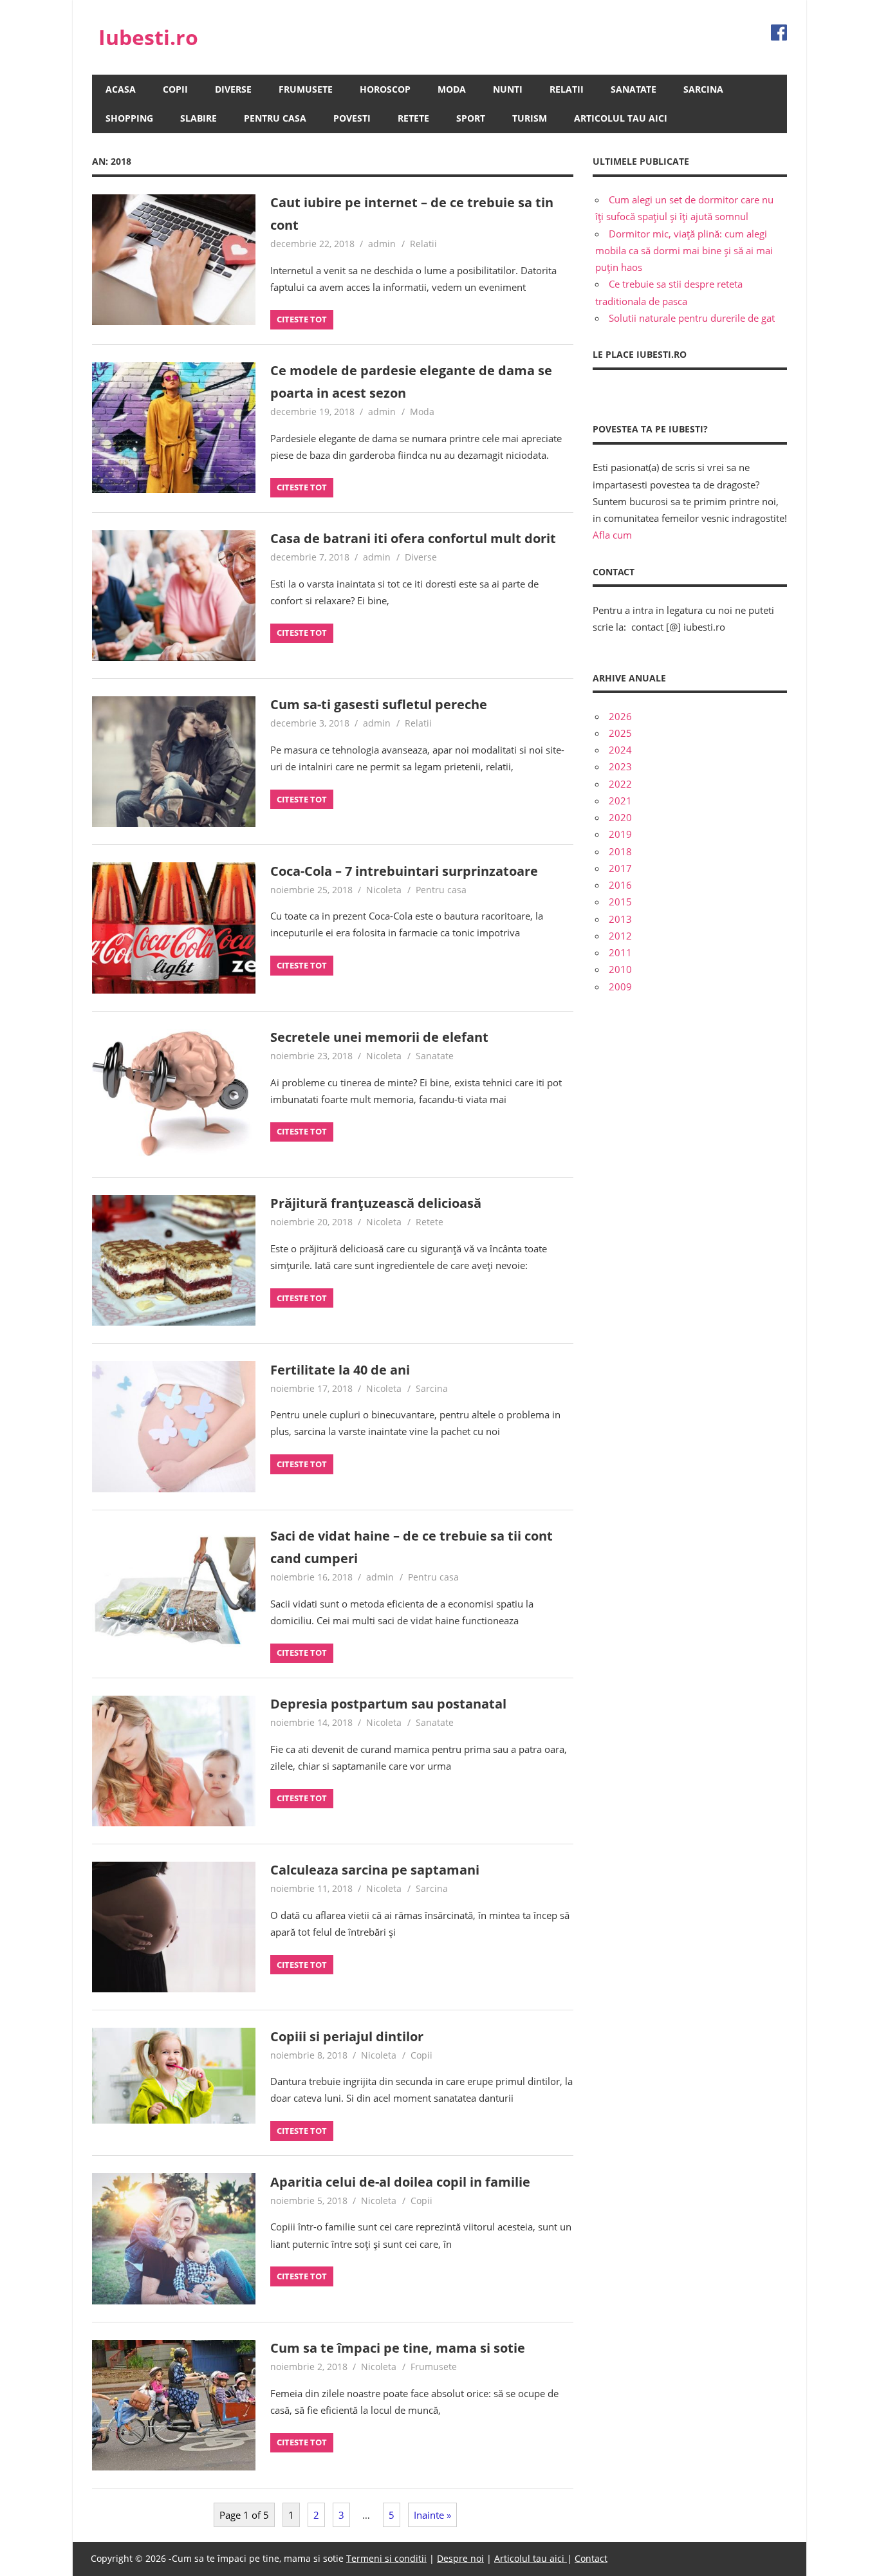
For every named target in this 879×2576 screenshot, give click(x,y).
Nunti (508, 89)
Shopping (129, 118)
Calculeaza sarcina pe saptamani (375, 1870)
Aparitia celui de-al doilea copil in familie (400, 2182)
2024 (620, 750)
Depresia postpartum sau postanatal (388, 1704)
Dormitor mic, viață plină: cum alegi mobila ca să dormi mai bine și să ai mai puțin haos (684, 251)
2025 (620, 733)
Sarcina (703, 89)
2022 (620, 784)
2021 (620, 801)
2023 (620, 766)
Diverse (233, 89)
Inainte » (432, 2515)
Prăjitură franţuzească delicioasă (376, 1203)
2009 (620, 987)
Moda (452, 89)
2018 (620, 851)
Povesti (352, 118)
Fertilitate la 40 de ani (340, 1370)
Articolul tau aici (621, 118)
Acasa (121, 89)
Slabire (199, 118)
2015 (620, 902)
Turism (530, 118)
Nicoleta (384, 890)
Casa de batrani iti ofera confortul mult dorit (413, 538)
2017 (620, 868)
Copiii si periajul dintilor (347, 2036)
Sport (471, 118)
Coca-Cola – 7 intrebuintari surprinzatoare (404, 871)
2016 (620, 885)
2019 (620, 834)
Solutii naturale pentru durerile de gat (692, 318)
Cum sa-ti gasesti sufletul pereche (379, 704)
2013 (620, 919)
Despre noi (460, 2558)
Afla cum (612, 535)
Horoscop (385, 89)
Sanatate (634, 89)
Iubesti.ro (148, 37)
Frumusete (306, 89)
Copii (175, 89)
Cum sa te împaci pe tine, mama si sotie (398, 2348)
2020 (620, 817)
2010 (620, 969)
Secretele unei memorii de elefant (379, 1037)
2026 (620, 716)
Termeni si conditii (386, 2558)
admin (382, 244)
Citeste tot (302, 319)
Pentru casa (275, 118)
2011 (620, 952)
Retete (413, 118)
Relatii (567, 89)
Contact (591, 2558)
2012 (620, 936)
